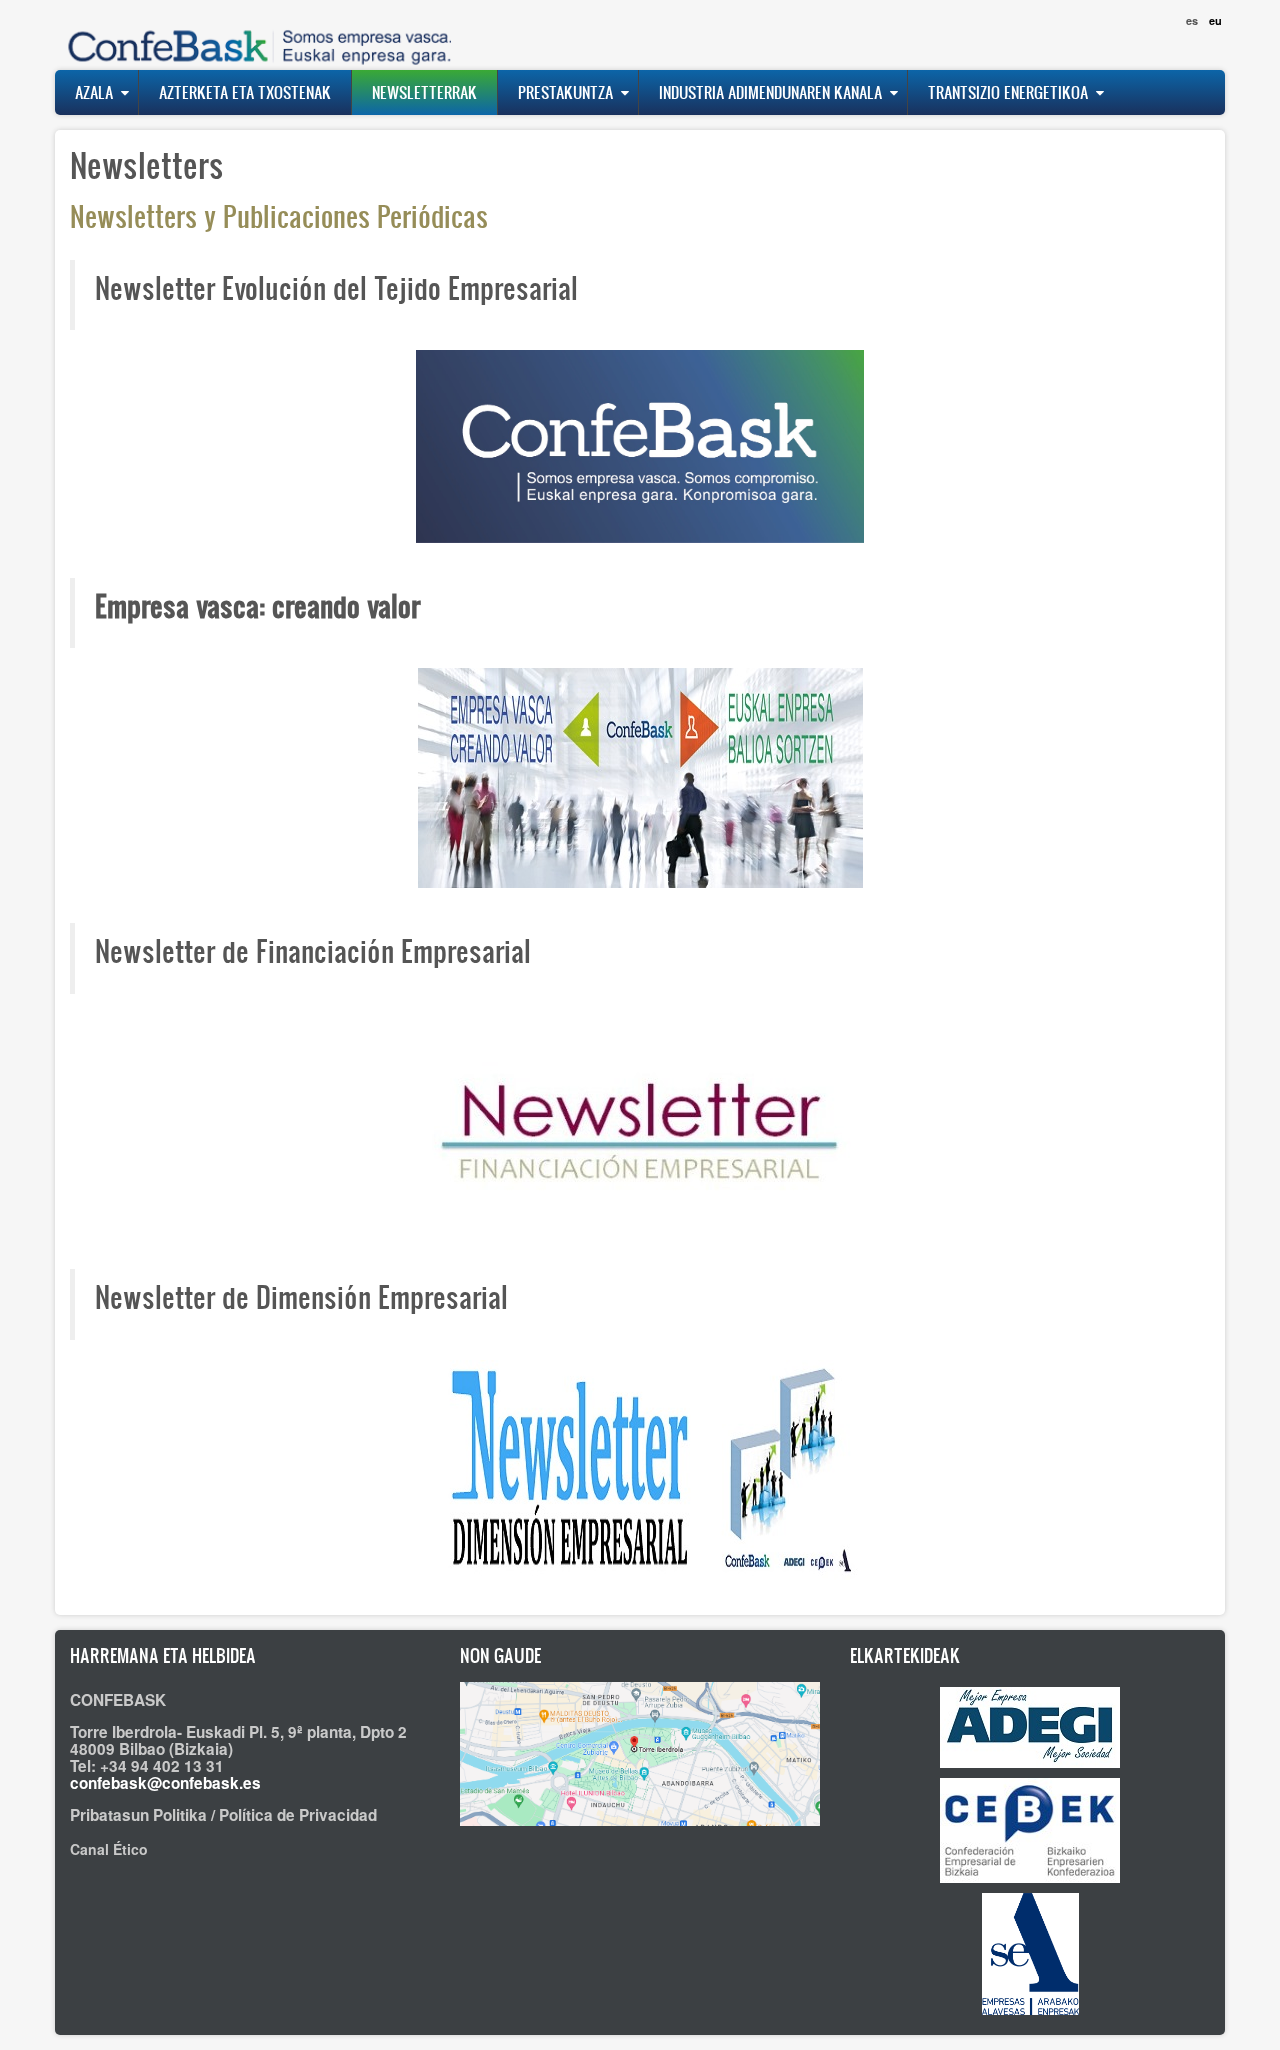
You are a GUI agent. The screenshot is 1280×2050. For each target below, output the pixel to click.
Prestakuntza (565, 92)
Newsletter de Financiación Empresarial (313, 950)
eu (1215, 20)
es (1192, 20)
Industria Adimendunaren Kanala (770, 92)
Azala (94, 92)
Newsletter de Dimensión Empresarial (301, 1296)
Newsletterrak (424, 92)
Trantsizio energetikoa (1008, 92)
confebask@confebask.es (165, 1783)
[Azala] (255, 34)
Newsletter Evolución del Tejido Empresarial (336, 287)
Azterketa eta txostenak (245, 92)
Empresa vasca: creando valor (257, 605)
